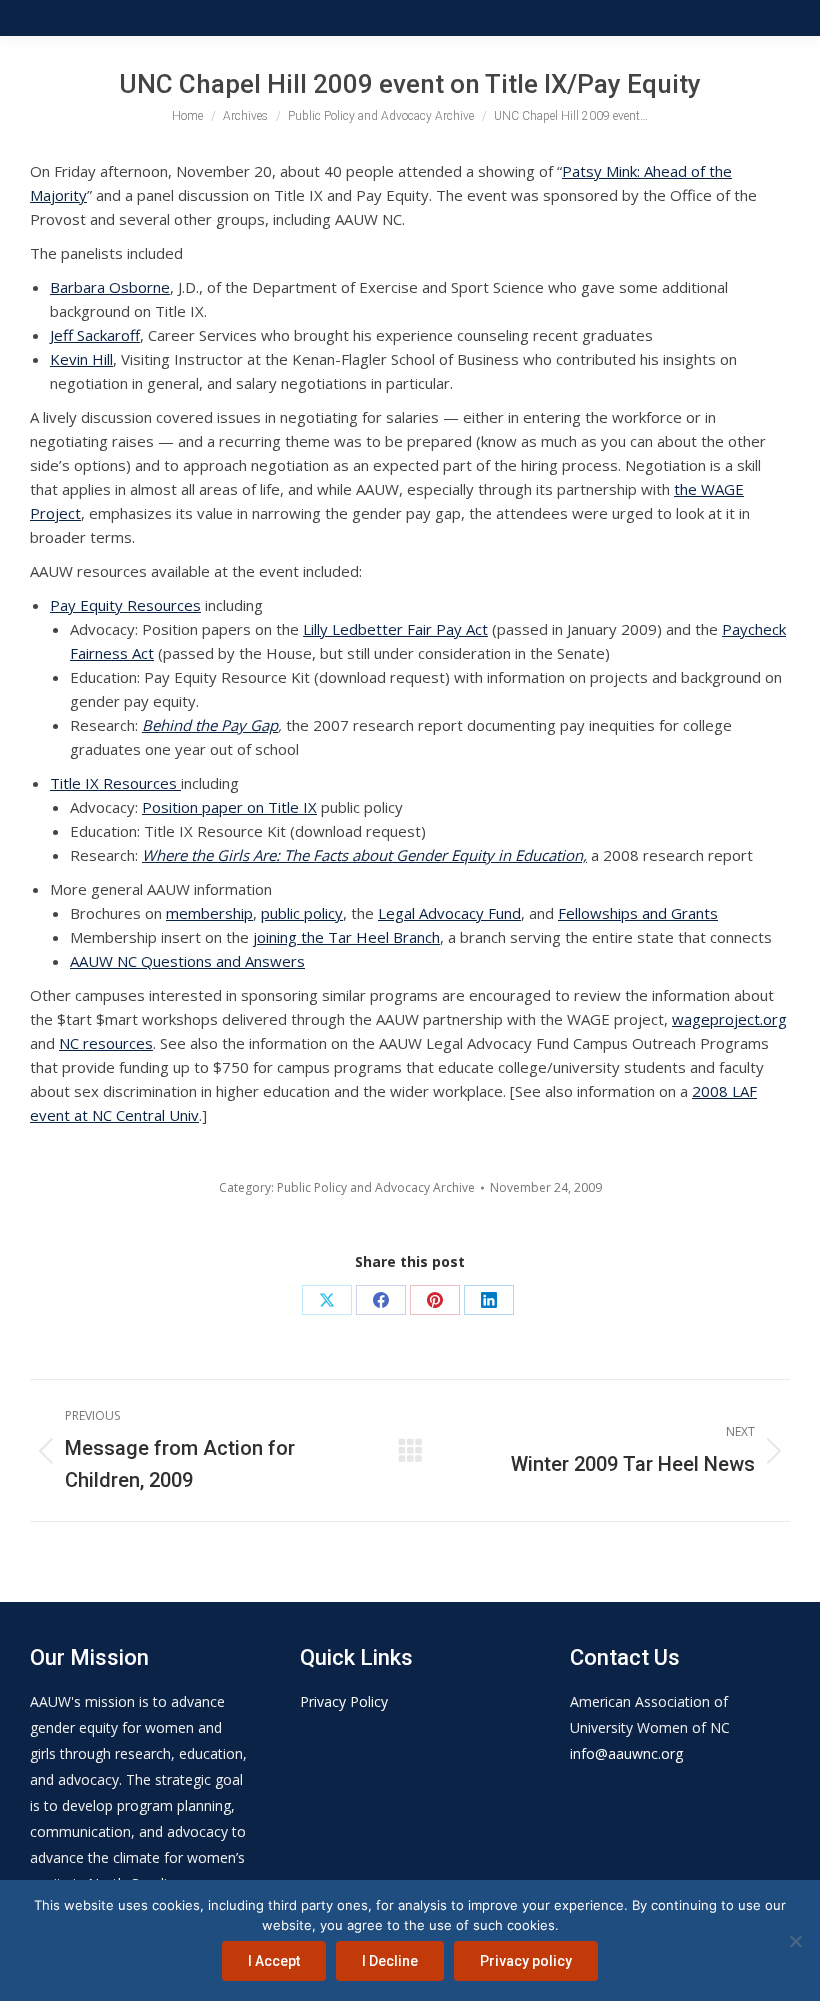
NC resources (106, 1043)
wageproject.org (729, 1019)
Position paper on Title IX (229, 807)
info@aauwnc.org (626, 1753)
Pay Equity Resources (125, 605)
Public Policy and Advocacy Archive (376, 1187)
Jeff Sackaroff (95, 335)
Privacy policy (526, 1961)
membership (209, 913)
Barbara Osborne (110, 287)
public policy (302, 913)
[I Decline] (795, 1941)
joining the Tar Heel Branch (346, 937)
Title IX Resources (115, 783)
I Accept (274, 1961)
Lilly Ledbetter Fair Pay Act (395, 629)
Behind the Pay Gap (210, 725)
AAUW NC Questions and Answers (187, 961)
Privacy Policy (344, 1701)
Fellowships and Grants (638, 913)
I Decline (390, 1961)
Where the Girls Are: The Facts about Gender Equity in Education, (364, 855)
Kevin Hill (81, 359)
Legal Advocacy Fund (449, 913)
